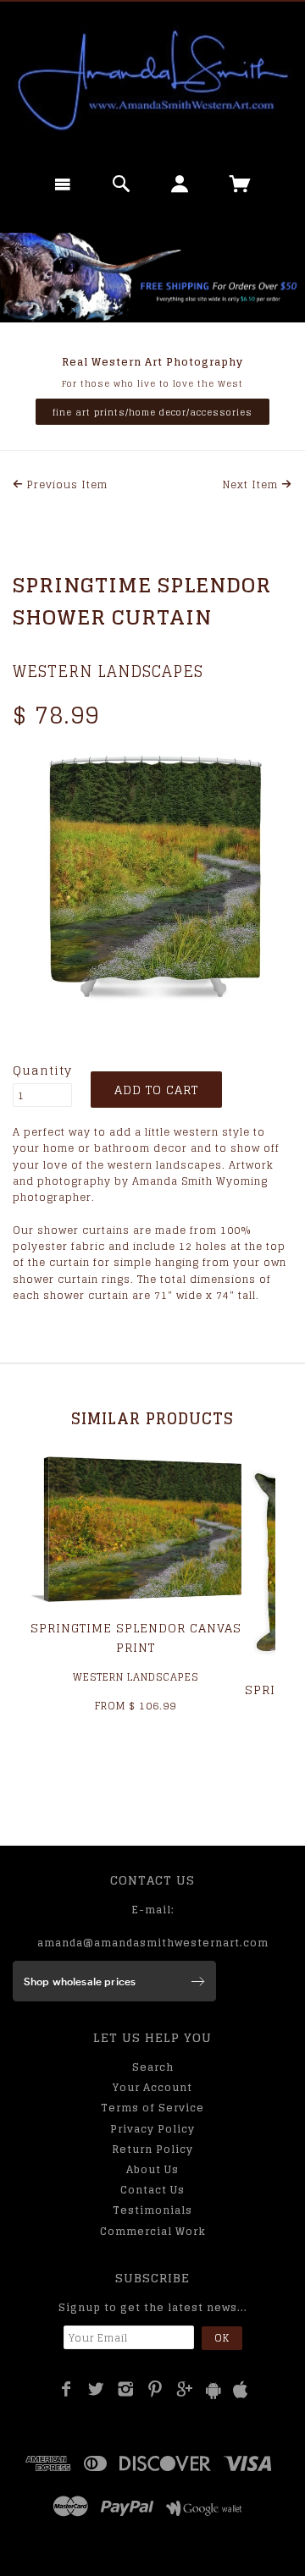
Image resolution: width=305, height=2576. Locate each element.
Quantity (42, 1071)
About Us (152, 2169)
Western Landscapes (108, 671)
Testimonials (152, 2210)
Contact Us (152, 2190)
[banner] (152, 80)
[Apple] (241, 2390)
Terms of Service (152, 2108)
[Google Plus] (185, 2389)
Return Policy (152, 2149)
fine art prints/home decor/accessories (152, 412)
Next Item (252, 484)
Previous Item (66, 484)
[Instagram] (126, 2389)
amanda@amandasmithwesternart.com (153, 1943)
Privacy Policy (152, 2129)
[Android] (213, 2390)
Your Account (152, 2087)
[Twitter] (96, 2389)
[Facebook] (67, 2389)
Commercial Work (153, 2231)
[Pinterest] (155, 2389)
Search (153, 2067)
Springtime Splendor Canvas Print (136, 1637)
